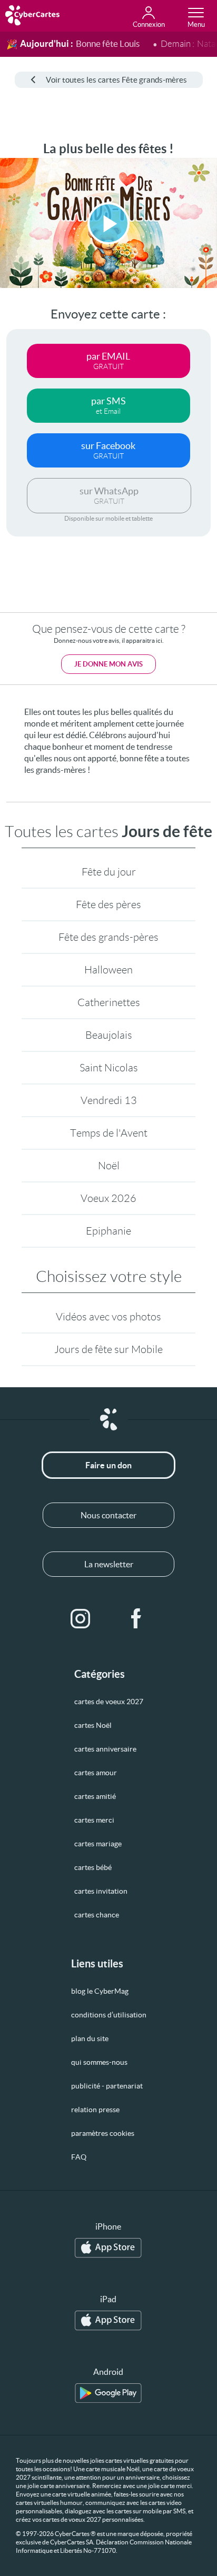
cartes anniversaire (105, 1749)
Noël (109, 1166)
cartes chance (97, 1915)
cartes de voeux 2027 (109, 1702)
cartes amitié (95, 1796)
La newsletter (109, 1564)
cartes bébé (93, 1867)
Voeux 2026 (108, 1198)
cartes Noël (93, 1725)
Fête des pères (108, 904)
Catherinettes (109, 1002)
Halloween (108, 970)
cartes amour (96, 1773)
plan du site (90, 2038)
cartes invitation (101, 1891)
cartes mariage (98, 1844)
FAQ (79, 2157)
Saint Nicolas (109, 1068)
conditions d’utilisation (109, 2015)
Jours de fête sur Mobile (108, 1349)
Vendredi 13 (109, 1100)
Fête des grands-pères (108, 937)
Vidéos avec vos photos (108, 1317)
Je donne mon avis (108, 664)
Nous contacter (108, 1515)
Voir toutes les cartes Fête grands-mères (116, 80)
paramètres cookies (103, 2133)
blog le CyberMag (100, 1991)
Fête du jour (109, 872)
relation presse (95, 2110)
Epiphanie (108, 1231)
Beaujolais (109, 1035)
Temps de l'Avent (109, 1133)
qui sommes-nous (99, 2062)
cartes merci (94, 1820)
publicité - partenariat (107, 2086)
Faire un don (108, 1465)
